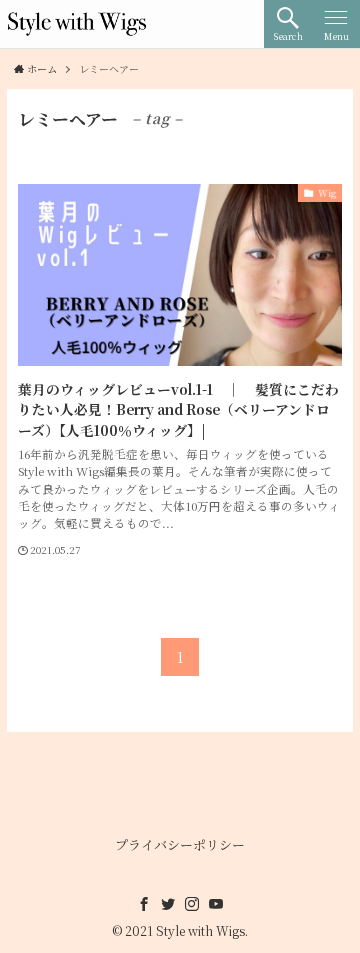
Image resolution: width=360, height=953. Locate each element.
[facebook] (144, 904)
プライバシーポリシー (180, 844)
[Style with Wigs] (77, 24)
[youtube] (216, 904)
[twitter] (168, 904)
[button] (288, 24)
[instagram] (192, 904)
